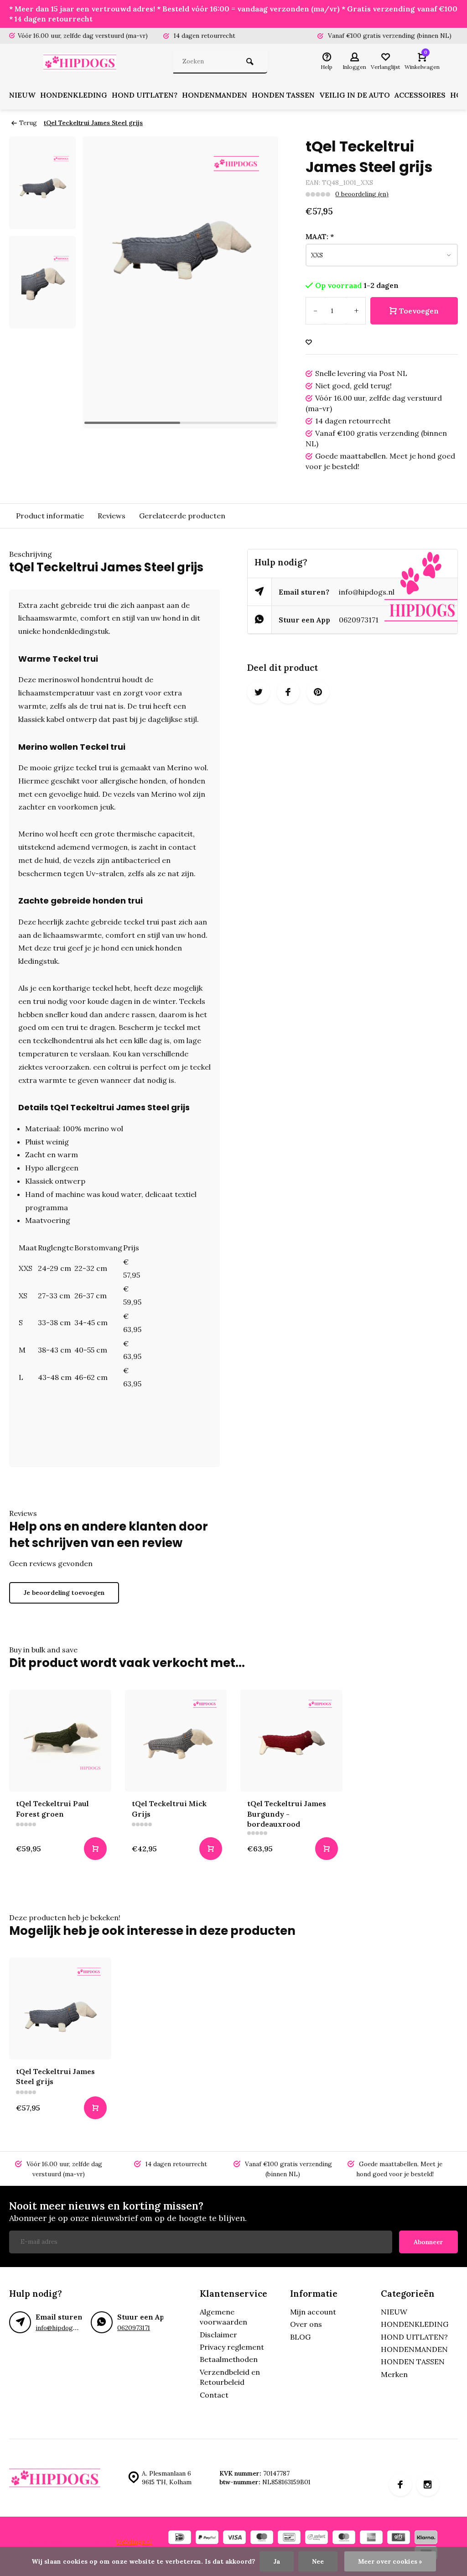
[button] (260, 282)
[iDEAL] (180, 2538)
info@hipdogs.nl (367, 592)
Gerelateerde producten (182, 516)
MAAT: (320, 236)
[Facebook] (400, 2485)
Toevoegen (419, 311)
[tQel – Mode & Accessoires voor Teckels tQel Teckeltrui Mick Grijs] (176, 1741)
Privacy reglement (232, 2347)
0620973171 (359, 620)
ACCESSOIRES (420, 95)
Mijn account (313, 2312)
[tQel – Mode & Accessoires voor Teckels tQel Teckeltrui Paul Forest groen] (60, 1741)
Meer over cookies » (390, 2561)
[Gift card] (399, 2538)
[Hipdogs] (82, 62)
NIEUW (22, 95)
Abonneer (428, 2242)
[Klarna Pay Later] (426, 2538)
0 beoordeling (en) (362, 194)
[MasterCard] (344, 2538)
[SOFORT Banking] (317, 2538)
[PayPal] (207, 2538)
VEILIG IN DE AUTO (355, 95)
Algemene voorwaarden (223, 2317)
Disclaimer (218, 2335)
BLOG (300, 2337)
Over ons (306, 2324)
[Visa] (234, 2538)
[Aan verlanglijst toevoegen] (309, 342)
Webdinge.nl (134, 2542)
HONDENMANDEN (215, 95)
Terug (28, 123)
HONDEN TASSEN (283, 95)
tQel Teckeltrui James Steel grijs (93, 123)
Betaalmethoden (229, 2359)
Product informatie (50, 516)
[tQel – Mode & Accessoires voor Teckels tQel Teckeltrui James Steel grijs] (60, 2009)
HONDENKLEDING (74, 95)
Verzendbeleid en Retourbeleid (230, 2377)
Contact (214, 2395)
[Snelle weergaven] (95, 1849)
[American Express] (371, 2538)
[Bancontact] (289, 2538)
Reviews (112, 516)
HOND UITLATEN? (145, 95)
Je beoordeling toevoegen (64, 1593)
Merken (394, 2374)
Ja (277, 2561)
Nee (318, 2561)
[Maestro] (262, 2538)
